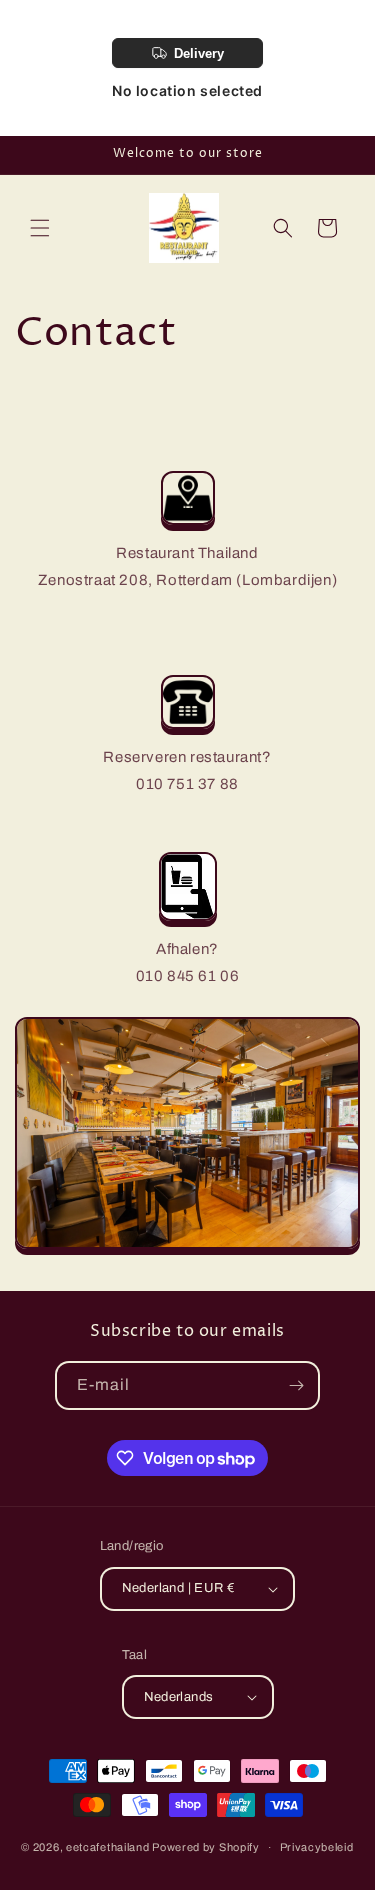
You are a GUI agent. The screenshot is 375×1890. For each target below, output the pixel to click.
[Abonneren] (296, 1385)
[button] (40, 228)
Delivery (199, 53)
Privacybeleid (317, 1847)
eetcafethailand (108, 1847)
